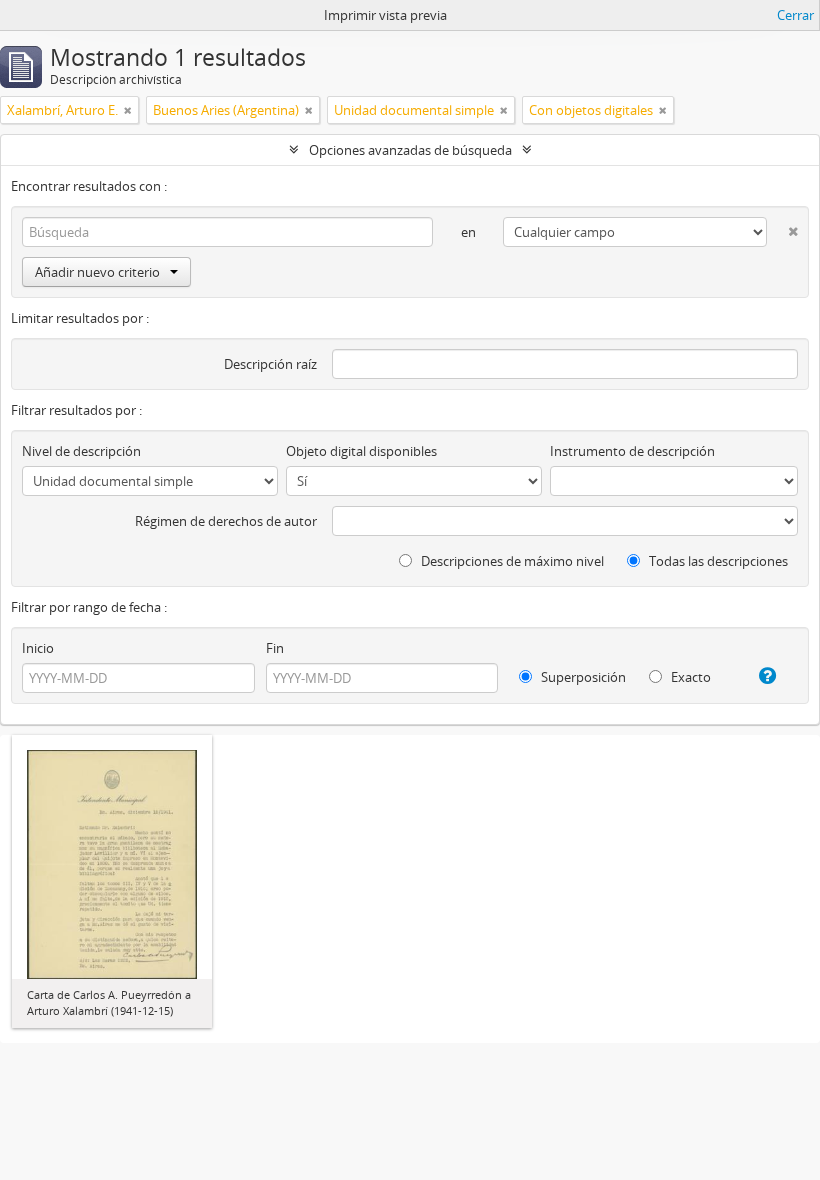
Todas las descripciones (717, 561)
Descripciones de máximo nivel (511, 561)
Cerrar (795, 15)
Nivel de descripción (81, 451)
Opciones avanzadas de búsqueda (410, 150)
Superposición (582, 677)
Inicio (38, 648)
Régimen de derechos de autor (226, 521)
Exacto (689, 677)
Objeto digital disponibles (361, 451)
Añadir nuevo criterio (97, 272)
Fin (275, 648)
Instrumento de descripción (632, 451)
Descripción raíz (270, 364)
